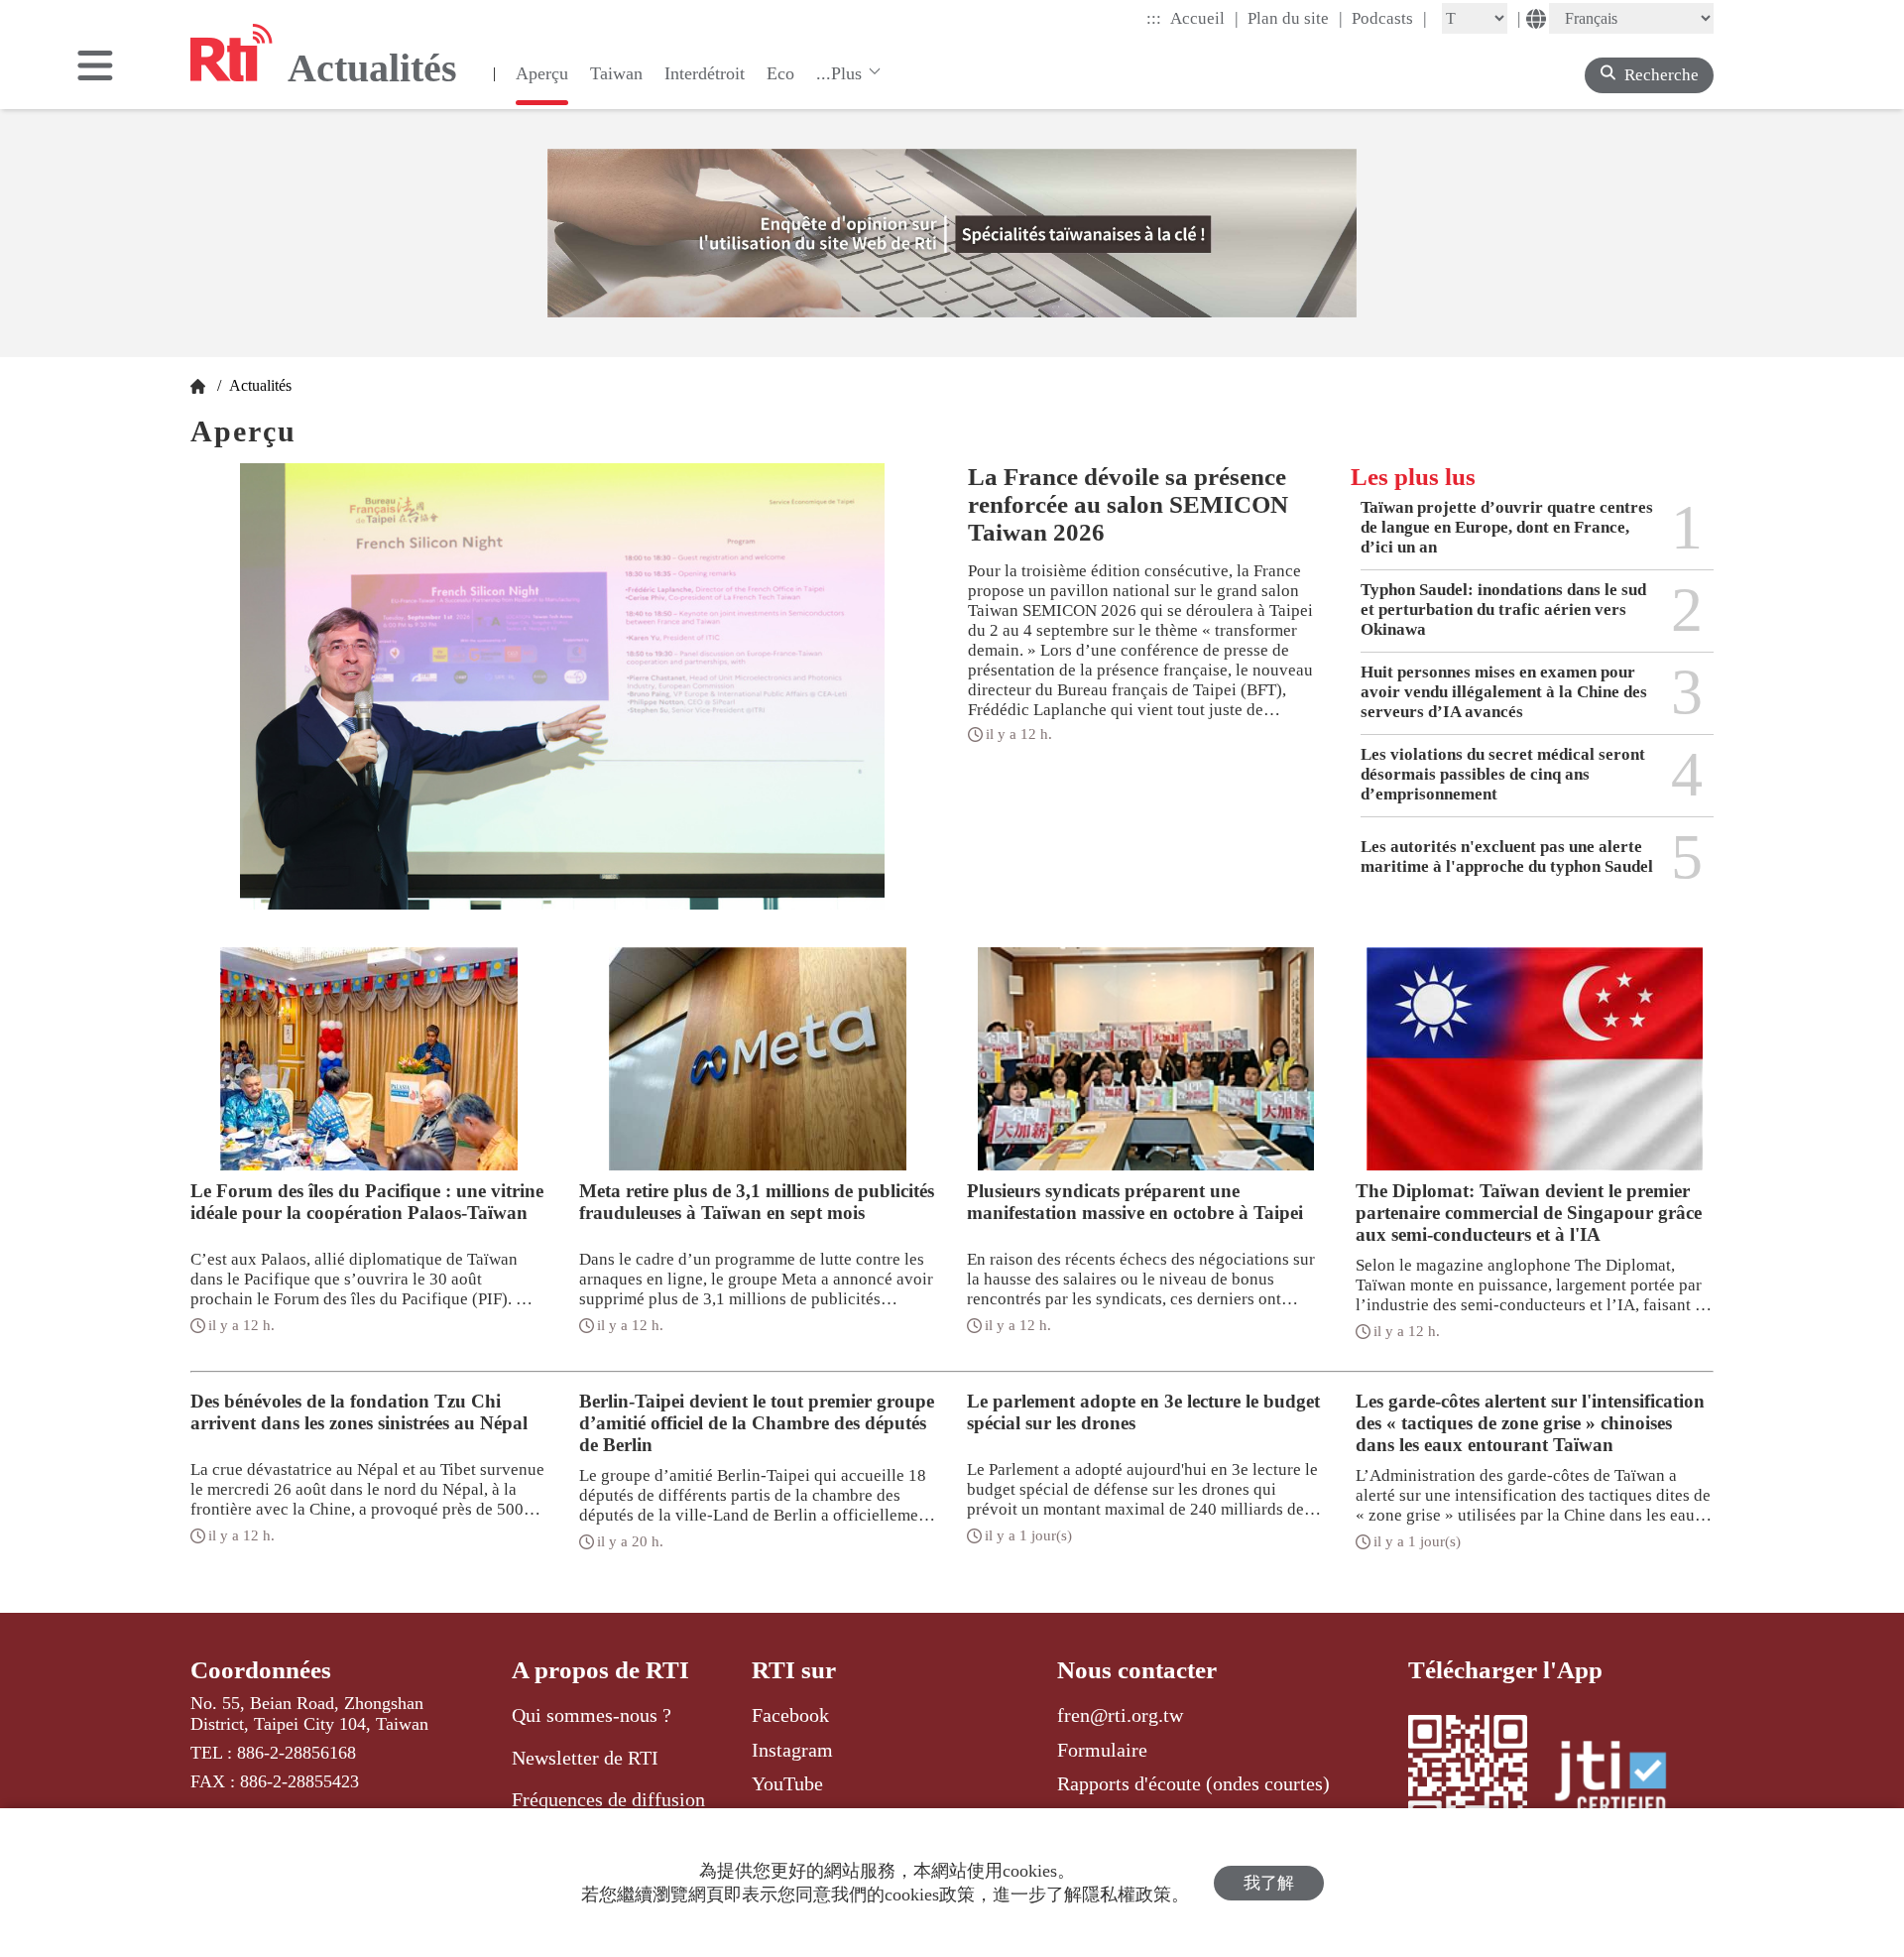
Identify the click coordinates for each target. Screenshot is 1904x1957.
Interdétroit (705, 73)
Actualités (258, 385)
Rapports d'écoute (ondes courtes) (1193, 1783)
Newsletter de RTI (585, 1758)
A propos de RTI (600, 1670)
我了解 (1269, 1883)
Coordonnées (261, 1670)
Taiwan (616, 73)
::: (1154, 18)
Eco (780, 73)
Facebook (790, 1715)
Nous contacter (1137, 1670)
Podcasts (1389, 18)
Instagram (792, 1750)
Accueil (1204, 18)
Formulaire (1102, 1750)
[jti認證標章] (1622, 1780)
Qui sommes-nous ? (592, 1715)
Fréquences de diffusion (608, 1799)
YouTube (787, 1783)
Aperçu (542, 73)
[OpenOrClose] (95, 67)
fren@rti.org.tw (1120, 1715)
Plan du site (1295, 18)
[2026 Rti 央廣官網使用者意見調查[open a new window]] (952, 233)
